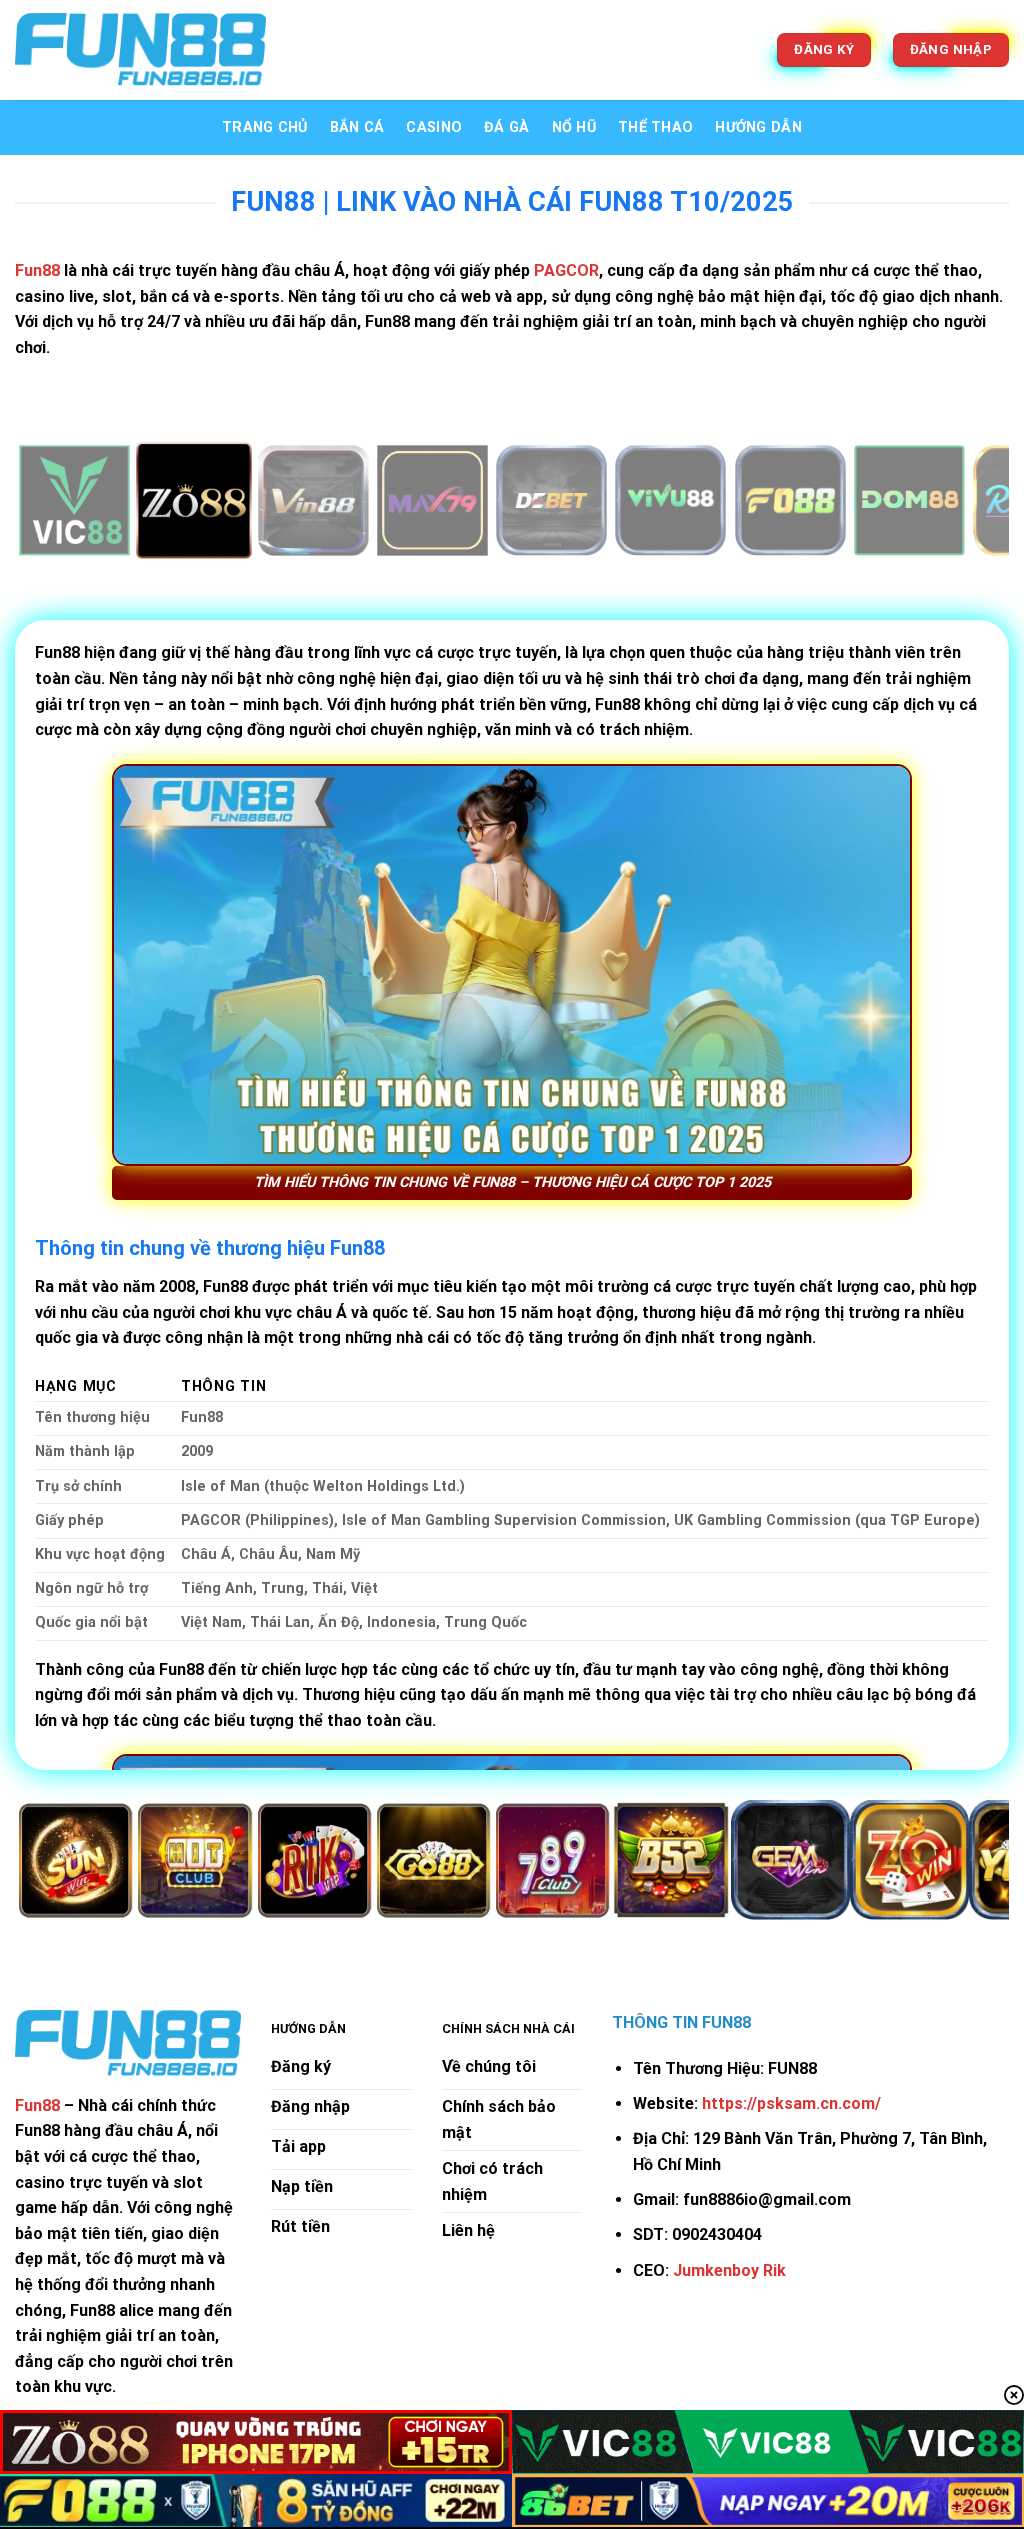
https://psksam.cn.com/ (791, 2103)
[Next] (964, 502)
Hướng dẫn (758, 127)
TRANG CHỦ (265, 127)
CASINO (434, 127)
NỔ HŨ (574, 127)
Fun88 (37, 2105)
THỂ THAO (655, 127)
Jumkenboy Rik (729, 2270)
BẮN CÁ (357, 127)
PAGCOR (566, 270)
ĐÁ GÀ (506, 127)
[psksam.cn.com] (140, 50)
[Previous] (60, 502)
